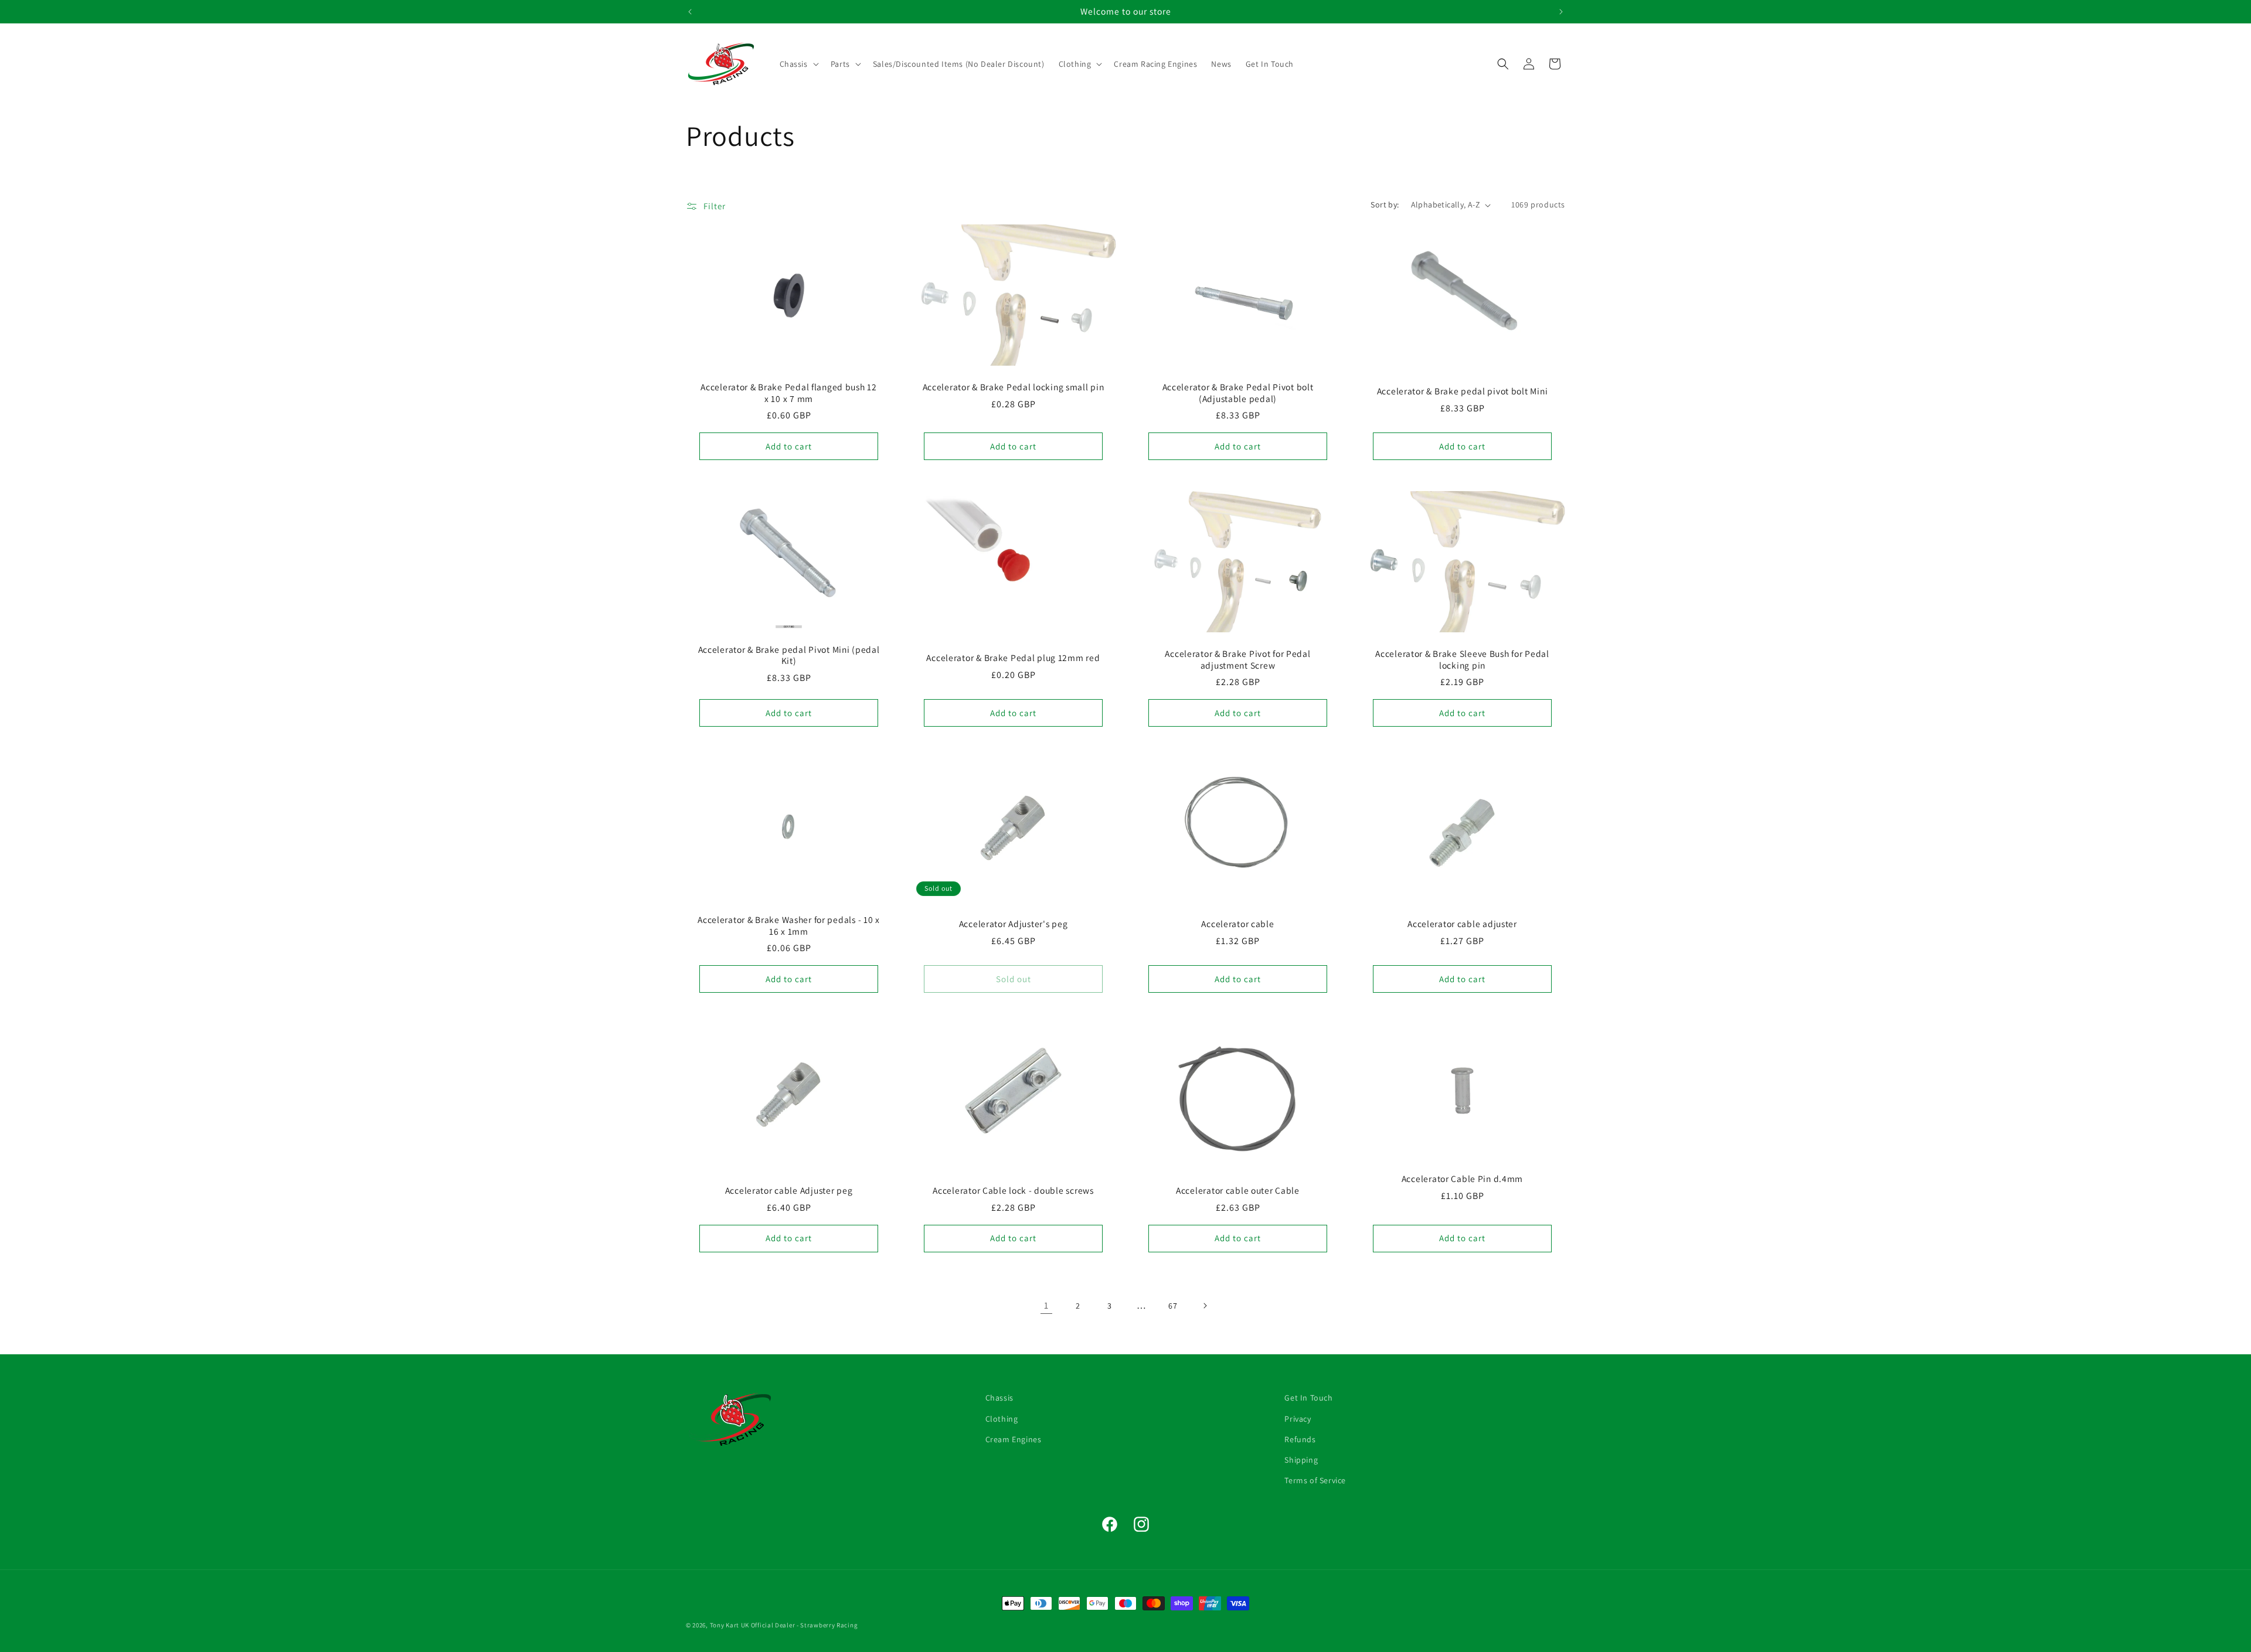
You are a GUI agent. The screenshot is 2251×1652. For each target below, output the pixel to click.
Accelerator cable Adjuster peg (789, 1191)
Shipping (1301, 1459)
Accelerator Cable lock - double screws (1013, 1191)
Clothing (1002, 1418)
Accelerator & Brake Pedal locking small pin (1014, 388)
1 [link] (1046, 1305)
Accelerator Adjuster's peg (1014, 924)
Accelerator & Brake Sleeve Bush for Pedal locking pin (1462, 659)
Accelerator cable (1237, 924)
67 (1173, 1306)
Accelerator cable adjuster (1462, 924)
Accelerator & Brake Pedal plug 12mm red (1013, 658)
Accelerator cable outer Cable (1238, 1191)
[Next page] (1205, 1306)
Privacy (1298, 1418)
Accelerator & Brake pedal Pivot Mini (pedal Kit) (789, 655)
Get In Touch (1308, 1398)
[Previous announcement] (690, 12)
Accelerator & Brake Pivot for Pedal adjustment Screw (1237, 659)
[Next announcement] (1561, 12)
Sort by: (1385, 205)
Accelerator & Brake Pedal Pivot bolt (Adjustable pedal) (1238, 393)
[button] (798, 64)
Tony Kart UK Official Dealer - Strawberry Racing (784, 1625)
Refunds (1300, 1439)
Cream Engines (1014, 1439)
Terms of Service (1315, 1480)
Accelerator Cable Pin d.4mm (1462, 1179)
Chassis (999, 1398)
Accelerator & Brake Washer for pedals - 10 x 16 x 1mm (789, 926)
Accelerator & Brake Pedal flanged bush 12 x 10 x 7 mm (789, 393)
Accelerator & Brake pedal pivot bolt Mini (1463, 392)
